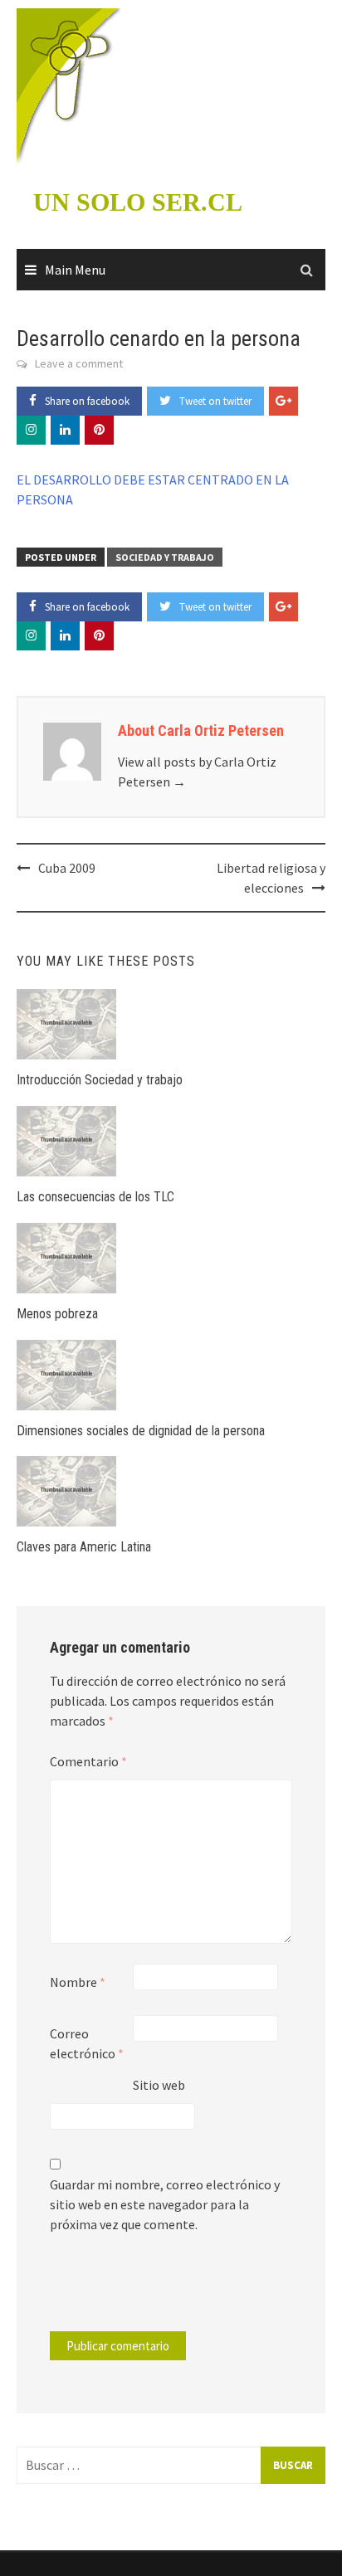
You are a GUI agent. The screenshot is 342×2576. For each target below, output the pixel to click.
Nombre (78, 1982)
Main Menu (75, 270)
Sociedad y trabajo (165, 557)
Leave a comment (79, 363)
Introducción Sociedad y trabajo (100, 1080)
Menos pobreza (57, 1314)
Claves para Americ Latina (84, 1547)
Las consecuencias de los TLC (95, 1197)
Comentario (88, 1761)
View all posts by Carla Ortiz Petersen (197, 772)
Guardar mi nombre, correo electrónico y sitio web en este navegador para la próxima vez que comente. (165, 2204)
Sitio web (159, 2085)
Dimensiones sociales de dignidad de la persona (141, 1431)
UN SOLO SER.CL (138, 202)
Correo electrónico (87, 2043)
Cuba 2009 (67, 868)
